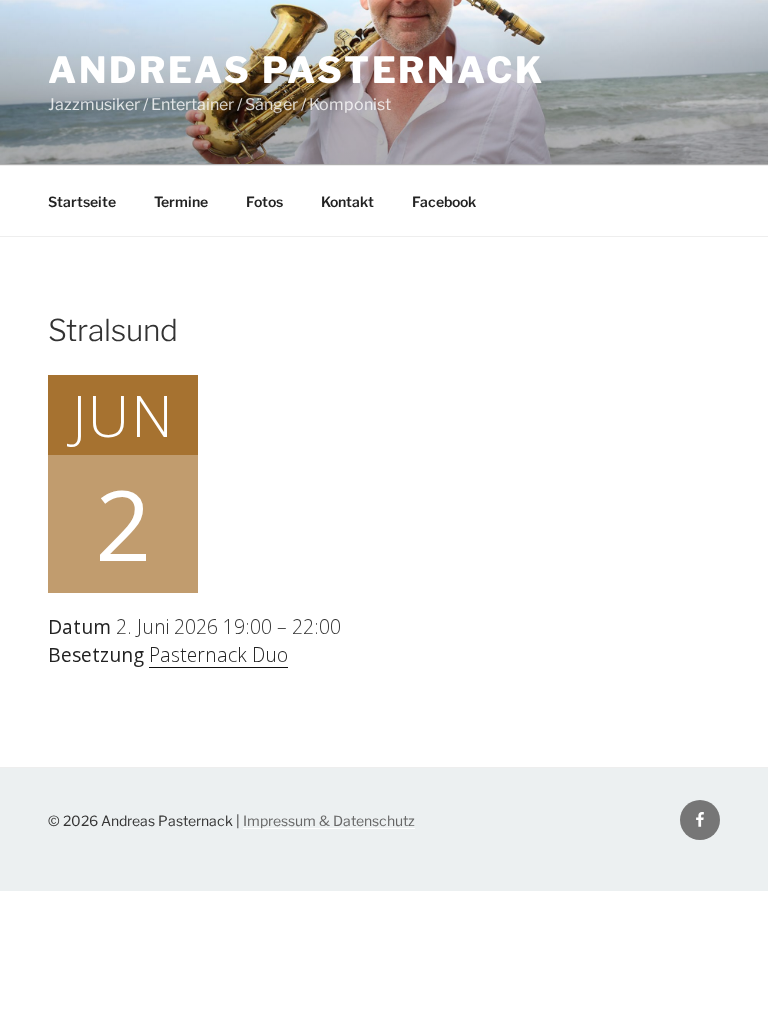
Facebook (444, 201)
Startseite (82, 201)
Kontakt (347, 201)
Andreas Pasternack (296, 70)
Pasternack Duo (218, 654)
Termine (181, 201)
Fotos (264, 201)
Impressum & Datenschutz (329, 820)
